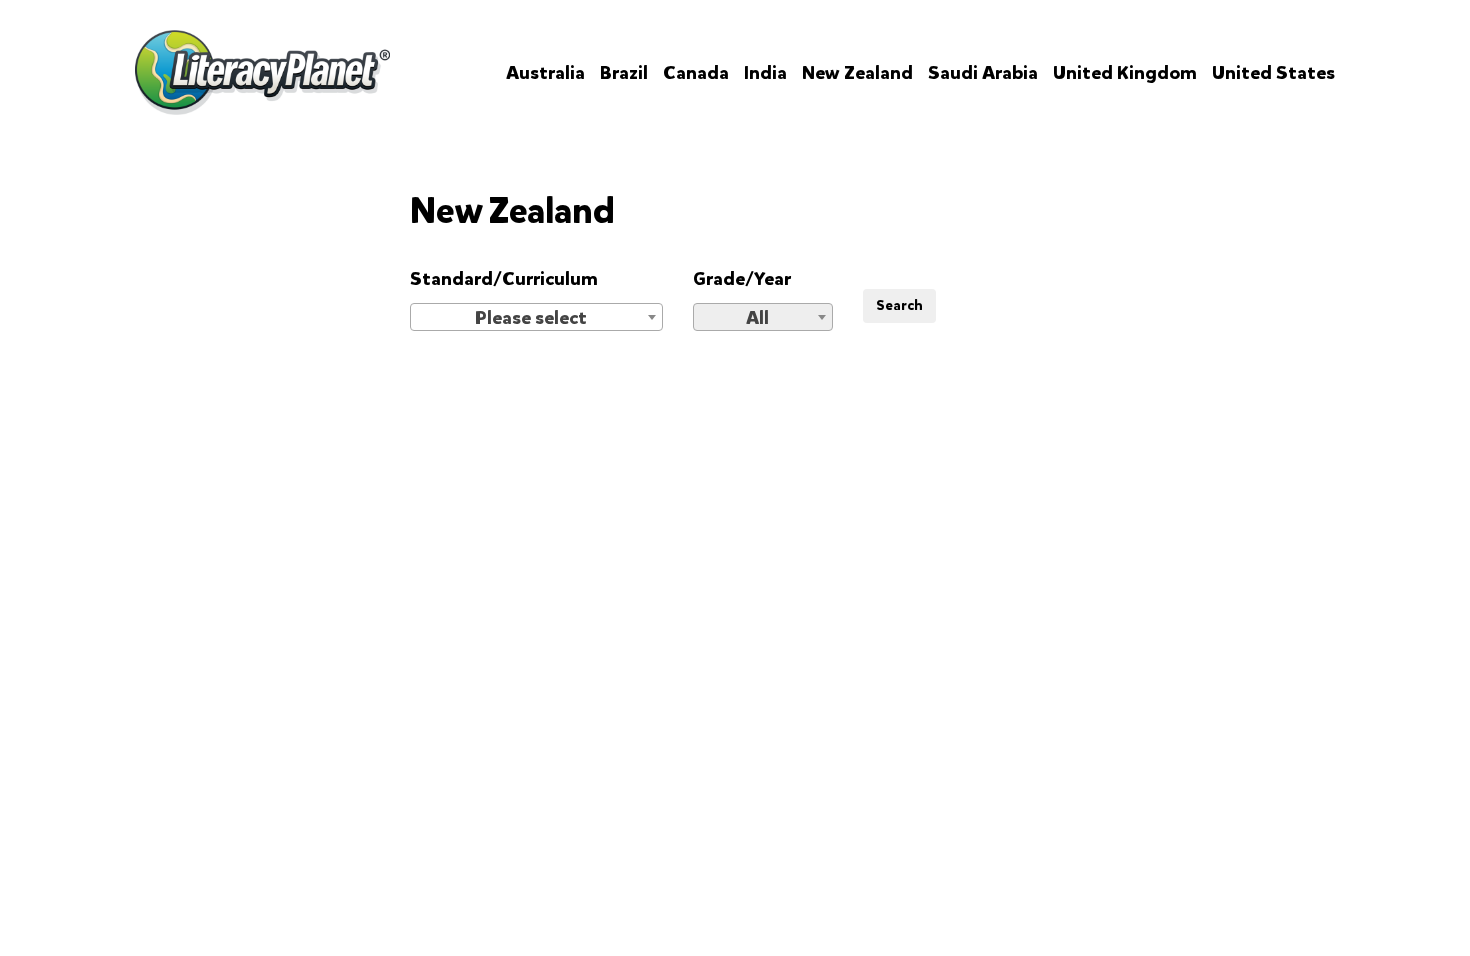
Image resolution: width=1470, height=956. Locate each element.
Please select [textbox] (531, 317)
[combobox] (536, 317)
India (765, 72)
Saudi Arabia (983, 72)
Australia (545, 72)
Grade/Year (742, 278)
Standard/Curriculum (504, 278)
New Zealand (857, 72)
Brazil (624, 72)
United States (1273, 72)
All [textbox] (757, 317)
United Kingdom (1125, 72)
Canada (696, 72)
